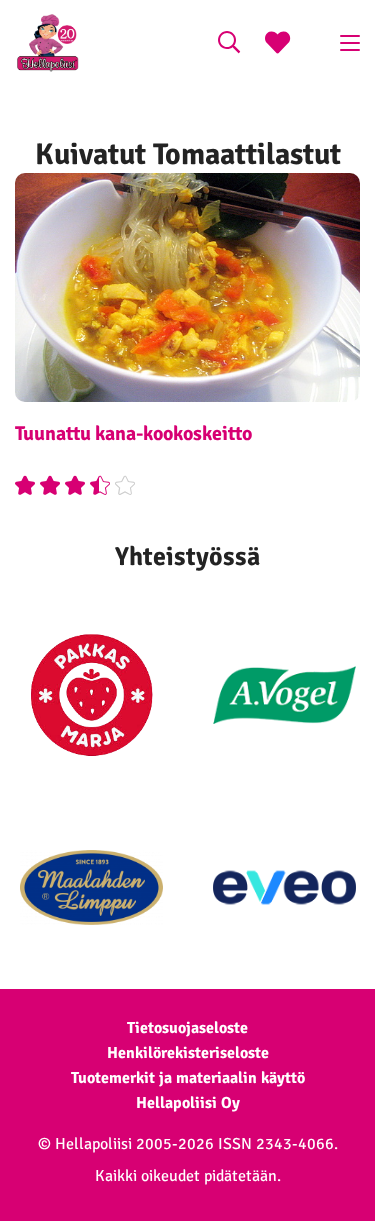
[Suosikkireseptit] (277, 45)
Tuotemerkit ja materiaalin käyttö (188, 1078)
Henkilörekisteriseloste (188, 1053)
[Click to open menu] (350, 43)
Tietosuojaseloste (187, 1028)
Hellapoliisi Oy (188, 1103)
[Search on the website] (229, 45)
